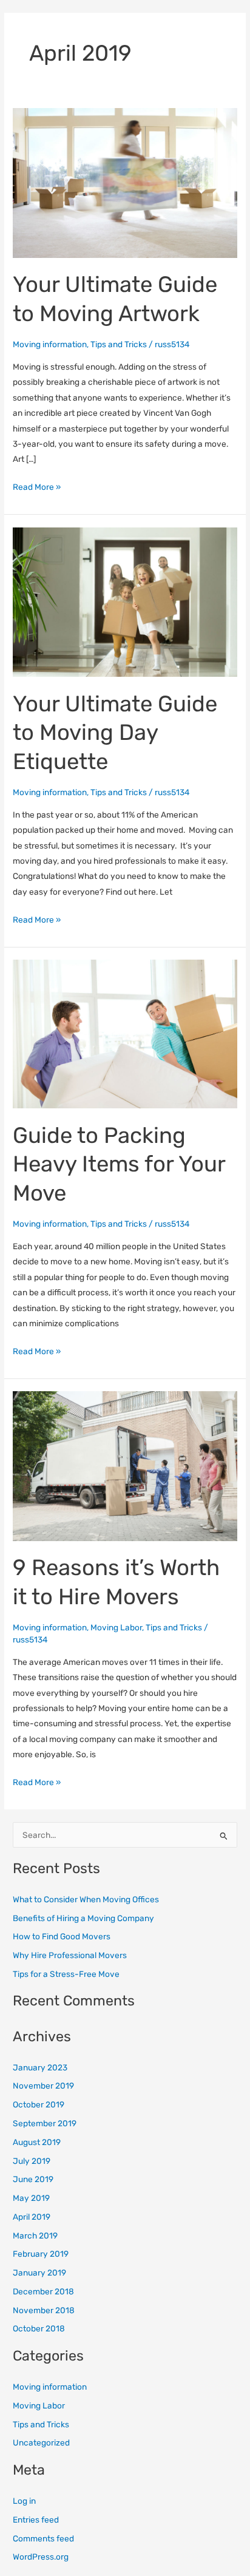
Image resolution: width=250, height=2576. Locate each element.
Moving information (50, 344)
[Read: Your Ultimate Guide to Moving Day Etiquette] (125, 601)
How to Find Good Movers (62, 1936)
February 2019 (41, 2254)
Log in (24, 2501)
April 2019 (32, 2217)
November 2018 (44, 2310)
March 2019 (35, 2235)
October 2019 (39, 2104)
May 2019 (31, 2198)
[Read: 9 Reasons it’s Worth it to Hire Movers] (125, 1465)
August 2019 (37, 2142)
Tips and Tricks (119, 344)
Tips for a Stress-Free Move (66, 1974)
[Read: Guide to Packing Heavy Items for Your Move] (125, 1033)
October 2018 (39, 2328)
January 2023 (40, 2067)
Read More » (37, 486)
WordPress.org (41, 2557)
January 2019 (39, 2273)
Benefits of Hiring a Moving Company (83, 1918)
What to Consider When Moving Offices (86, 1899)
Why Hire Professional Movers (70, 1955)
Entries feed (36, 2520)
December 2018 (43, 2291)
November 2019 (43, 2086)
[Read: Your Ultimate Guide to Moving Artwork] (125, 182)
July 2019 (32, 2161)
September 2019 (45, 2123)
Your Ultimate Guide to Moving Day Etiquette (115, 733)
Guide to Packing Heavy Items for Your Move (119, 1164)
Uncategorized (41, 2442)
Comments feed (43, 2538)
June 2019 (33, 2179)
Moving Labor (116, 1627)
